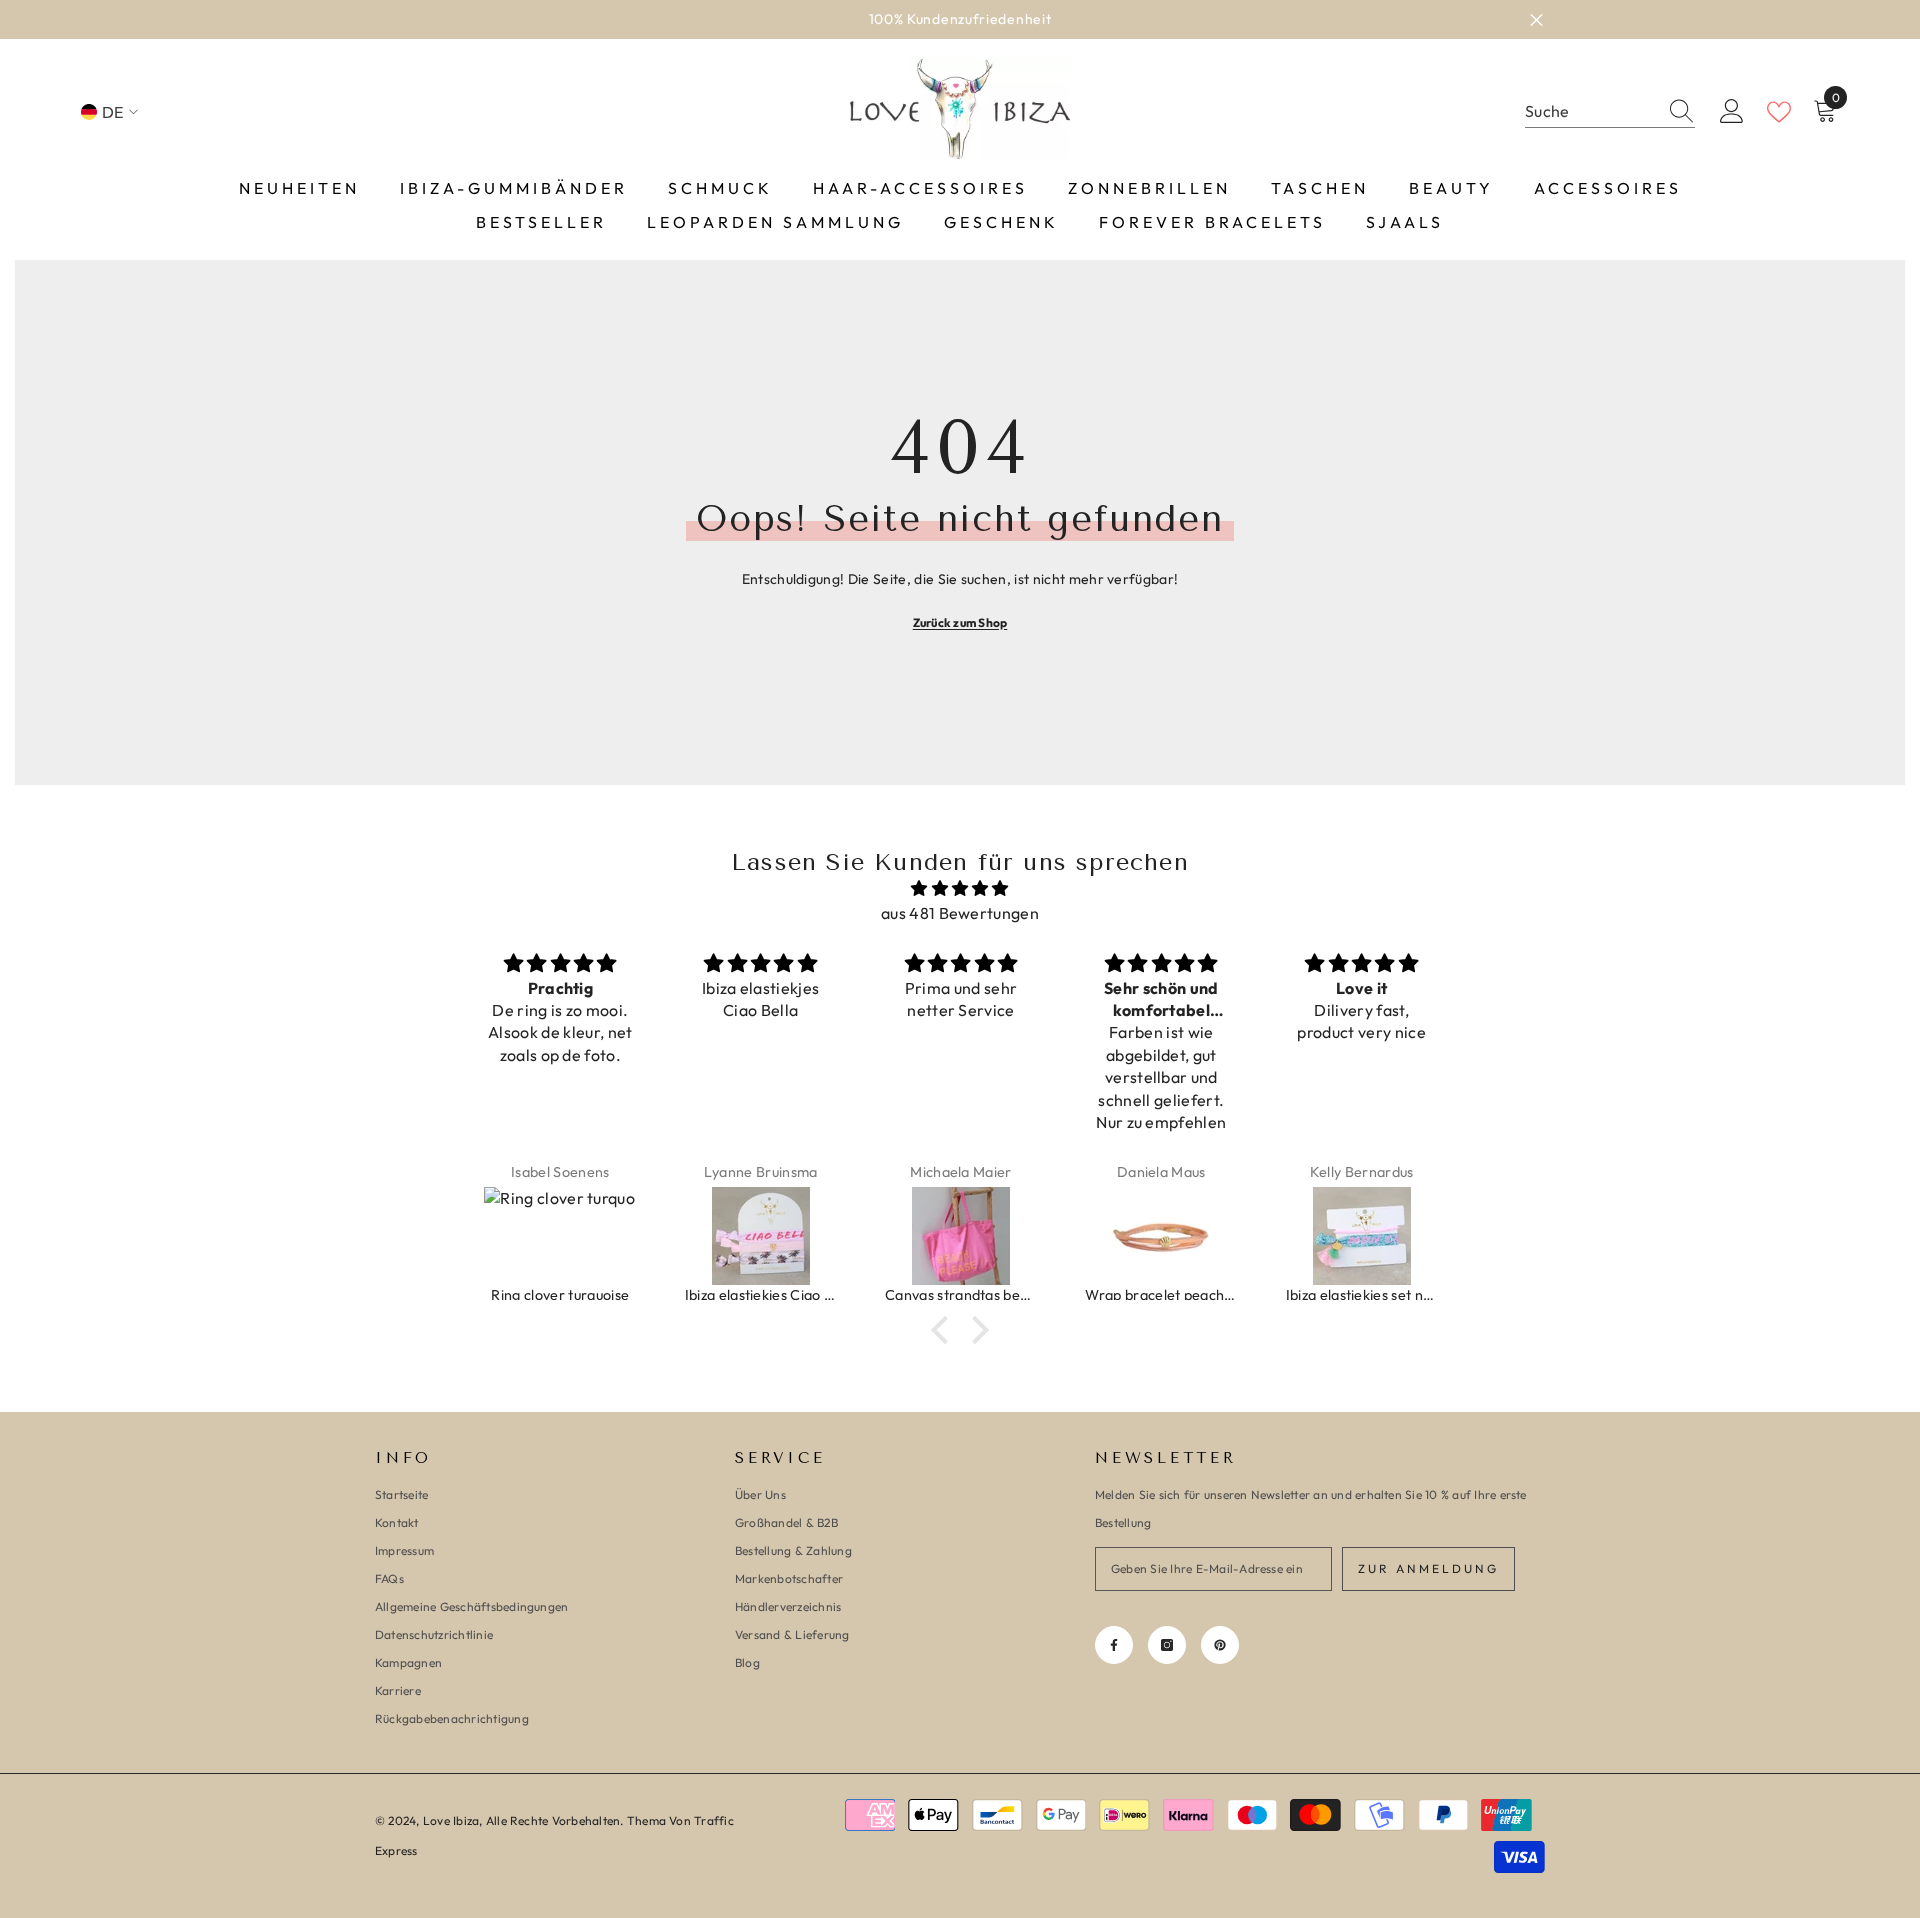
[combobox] (1591, 111)
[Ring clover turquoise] (560, 1236)
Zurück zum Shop (960, 622)
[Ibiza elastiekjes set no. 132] (1362, 1236)
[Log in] (1732, 112)
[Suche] (1610, 112)
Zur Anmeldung (1428, 1568)
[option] (960, 19)
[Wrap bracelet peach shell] (1161, 1236)
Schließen (1536, 19)
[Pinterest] (1220, 1645)
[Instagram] (1167, 1645)
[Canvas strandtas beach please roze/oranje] (961, 1236)
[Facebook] (1114, 1645)
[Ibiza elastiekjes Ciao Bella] (761, 1236)
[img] (960, 888)
